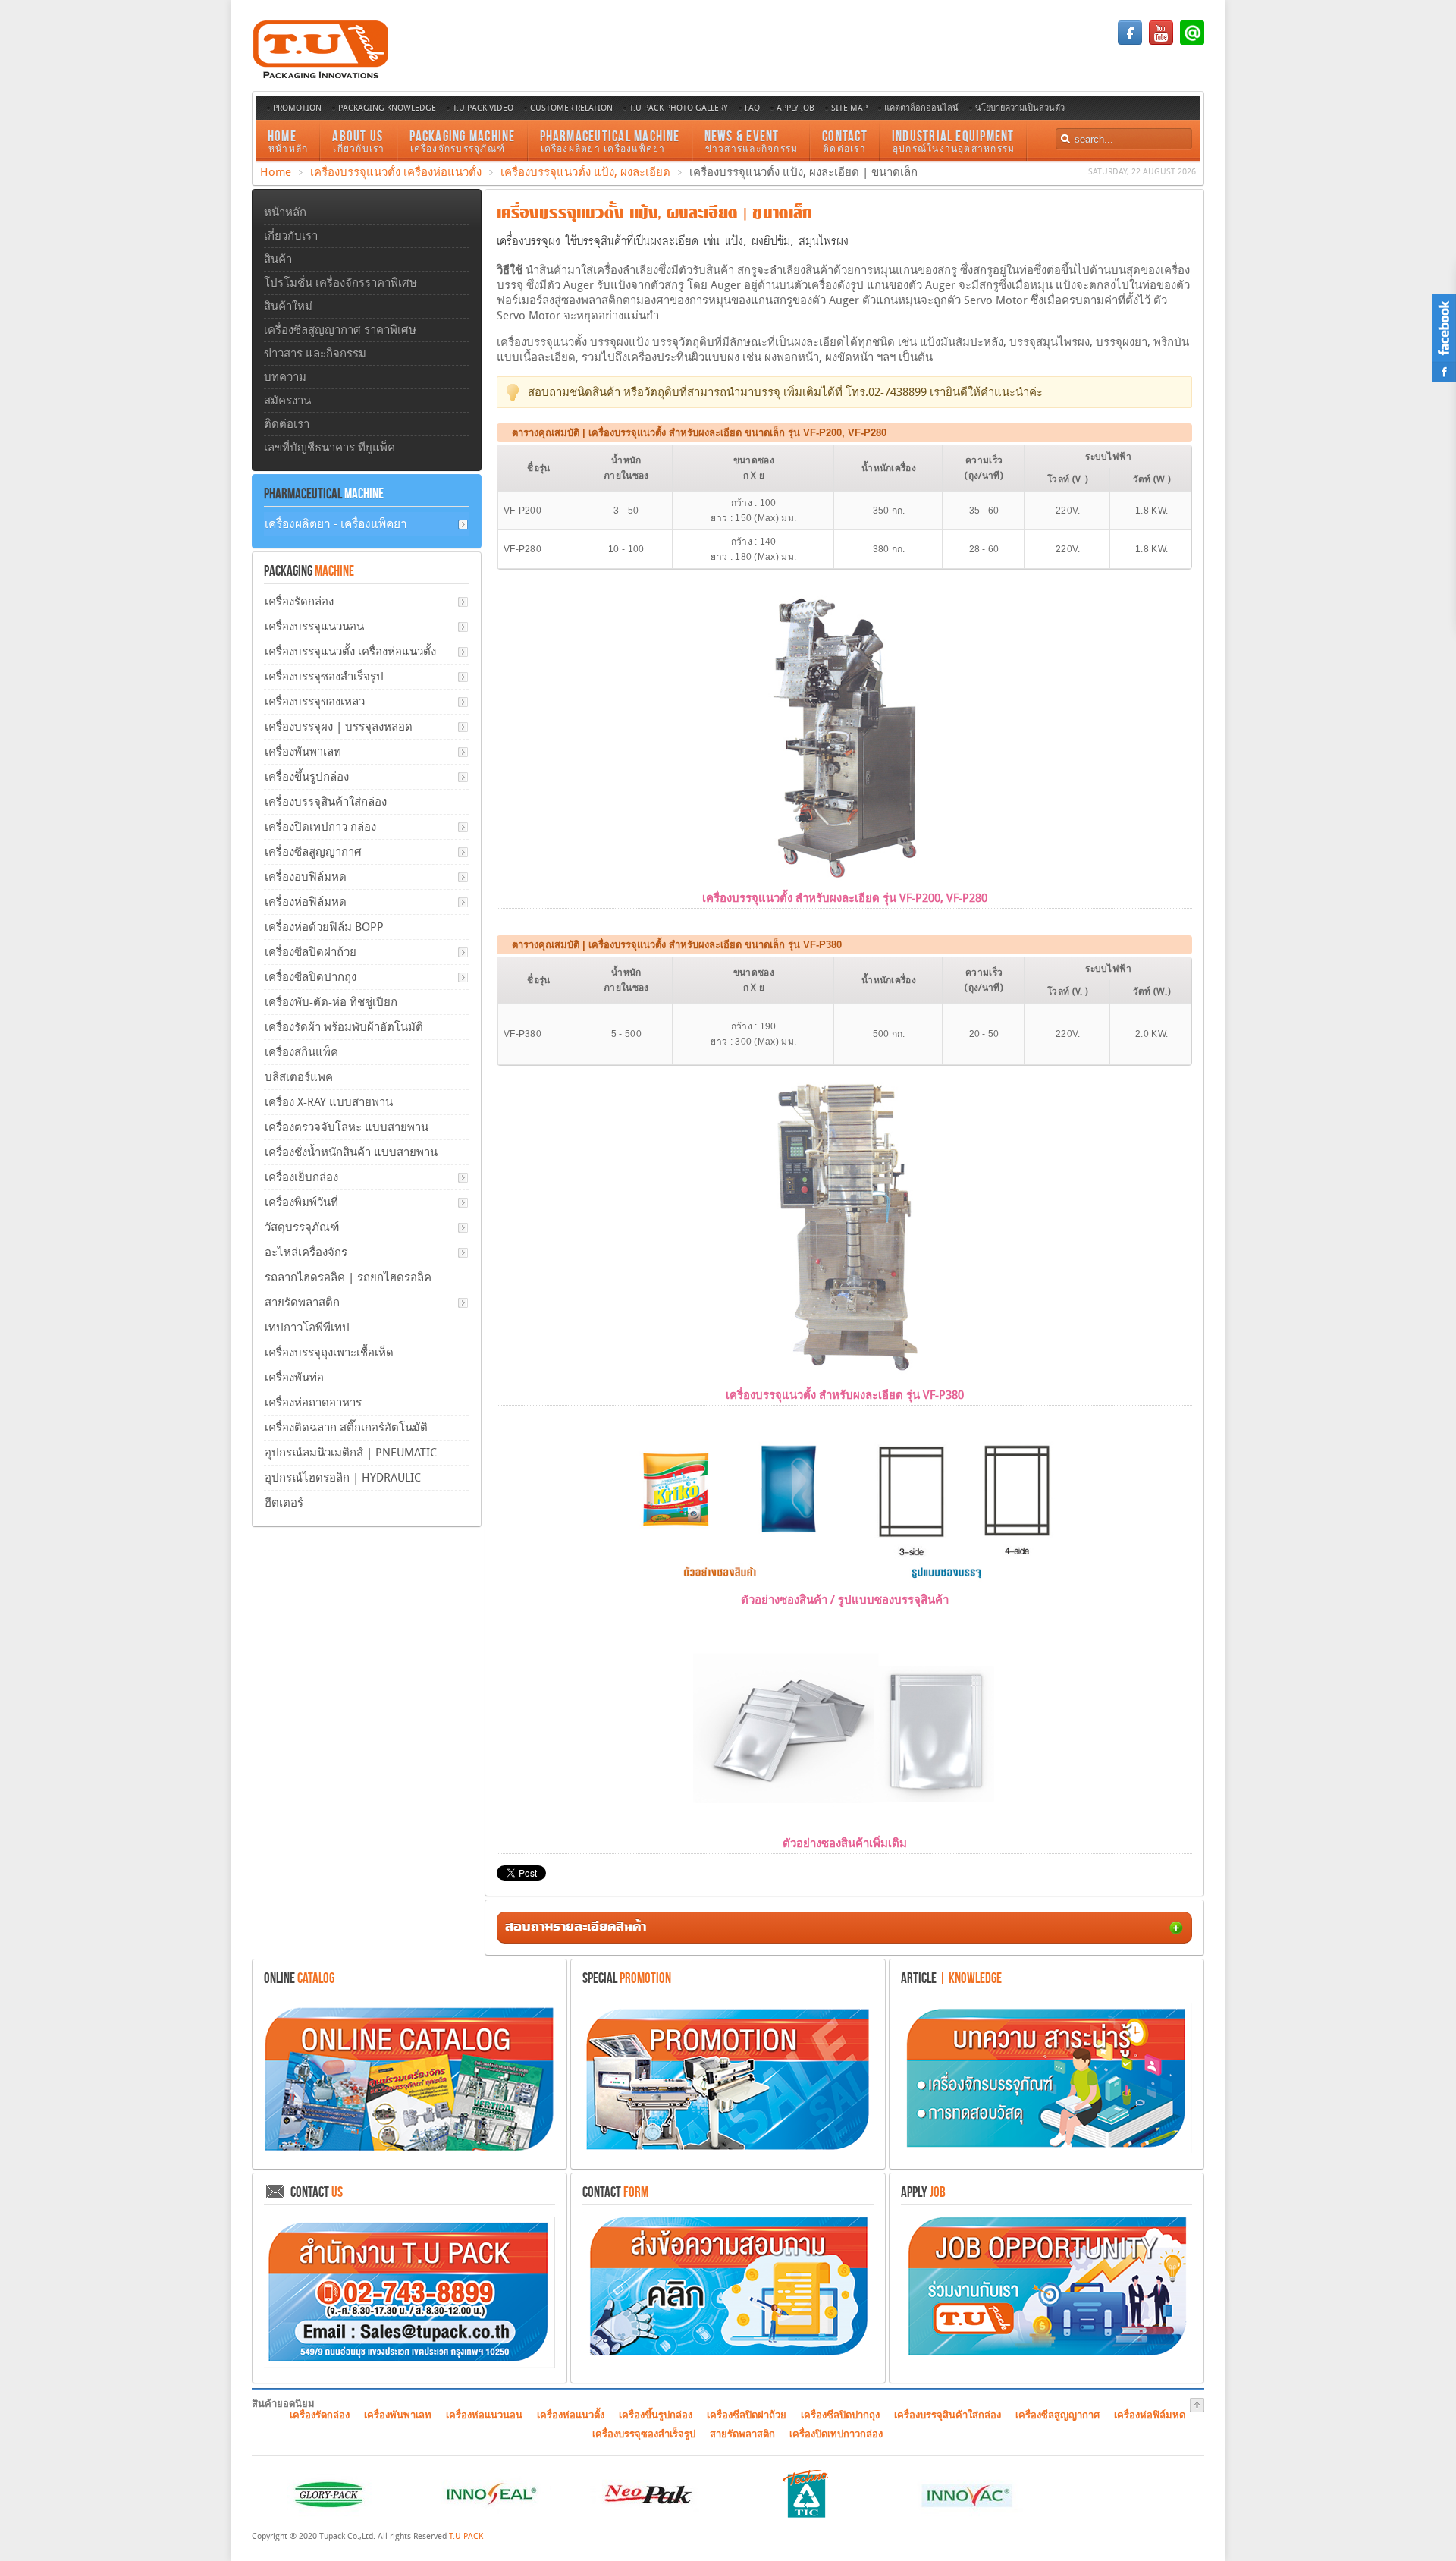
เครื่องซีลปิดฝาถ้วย (311, 952)
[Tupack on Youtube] (1161, 42)
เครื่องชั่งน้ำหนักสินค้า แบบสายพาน (351, 1152)
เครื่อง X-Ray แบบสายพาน (329, 1102)
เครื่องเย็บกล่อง (301, 1177)
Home (276, 172)
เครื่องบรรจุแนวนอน (314, 627)
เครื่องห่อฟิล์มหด (306, 902)
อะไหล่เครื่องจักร (306, 1252)
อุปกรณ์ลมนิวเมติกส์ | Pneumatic (351, 1453)
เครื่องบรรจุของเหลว (315, 702)
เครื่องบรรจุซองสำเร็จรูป (324, 677)
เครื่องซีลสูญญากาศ (313, 852)
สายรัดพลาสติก (302, 1302)
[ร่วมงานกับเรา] (1046, 2358)
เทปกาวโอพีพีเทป (307, 1328)
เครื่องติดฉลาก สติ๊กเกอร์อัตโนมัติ (346, 1428)
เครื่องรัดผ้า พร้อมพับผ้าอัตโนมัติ (344, 1027)
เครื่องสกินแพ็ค (301, 1052)
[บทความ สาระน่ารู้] (1046, 2150)
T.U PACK (466, 2536)
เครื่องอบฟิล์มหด (306, 877)
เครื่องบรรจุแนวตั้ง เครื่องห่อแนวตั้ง (396, 172)
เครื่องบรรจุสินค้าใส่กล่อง (326, 802)
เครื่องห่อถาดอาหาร (313, 1403)
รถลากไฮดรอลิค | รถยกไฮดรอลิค (348, 1277)
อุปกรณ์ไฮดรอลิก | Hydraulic (343, 1478)
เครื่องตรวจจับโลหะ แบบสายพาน (347, 1127)
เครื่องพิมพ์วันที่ (301, 1202)
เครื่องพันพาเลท (303, 752)
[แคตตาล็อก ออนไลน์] (409, 2150)
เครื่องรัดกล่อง (299, 602)
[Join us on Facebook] (1130, 42)
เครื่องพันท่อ (294, 1378)
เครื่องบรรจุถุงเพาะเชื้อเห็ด (329, 1353)
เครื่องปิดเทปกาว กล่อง (320, 827)
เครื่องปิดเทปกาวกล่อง (836, 2434)
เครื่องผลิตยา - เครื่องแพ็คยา (336, 524)
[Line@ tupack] (1192, 42)
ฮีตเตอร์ (284, 1503)
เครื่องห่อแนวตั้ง (571, 2415)
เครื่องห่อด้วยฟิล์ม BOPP (324, 927)
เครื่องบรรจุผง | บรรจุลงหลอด (339, 727)
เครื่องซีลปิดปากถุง (311, 977)
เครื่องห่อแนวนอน (484, 2415)
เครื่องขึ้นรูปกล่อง (307, 777)
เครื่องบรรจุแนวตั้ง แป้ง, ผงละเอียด (585, 172)
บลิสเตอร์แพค (299, 1077)
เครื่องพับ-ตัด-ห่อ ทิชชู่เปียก (331, 1002)
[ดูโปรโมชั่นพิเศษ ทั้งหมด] (728, 2150)
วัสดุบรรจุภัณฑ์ (302, 1227)
